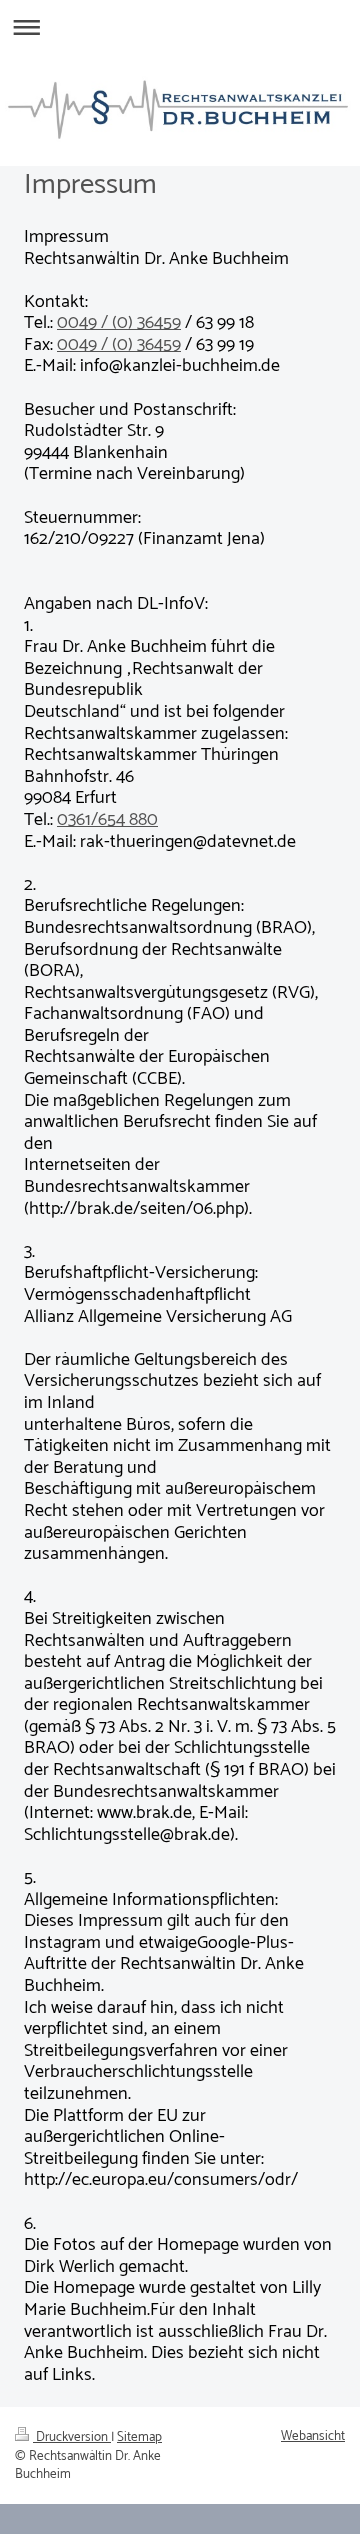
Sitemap (139, 2437)
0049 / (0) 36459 (119, 323)
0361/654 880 (107, 820)
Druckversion (72, 2437)
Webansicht (313, 2436)
